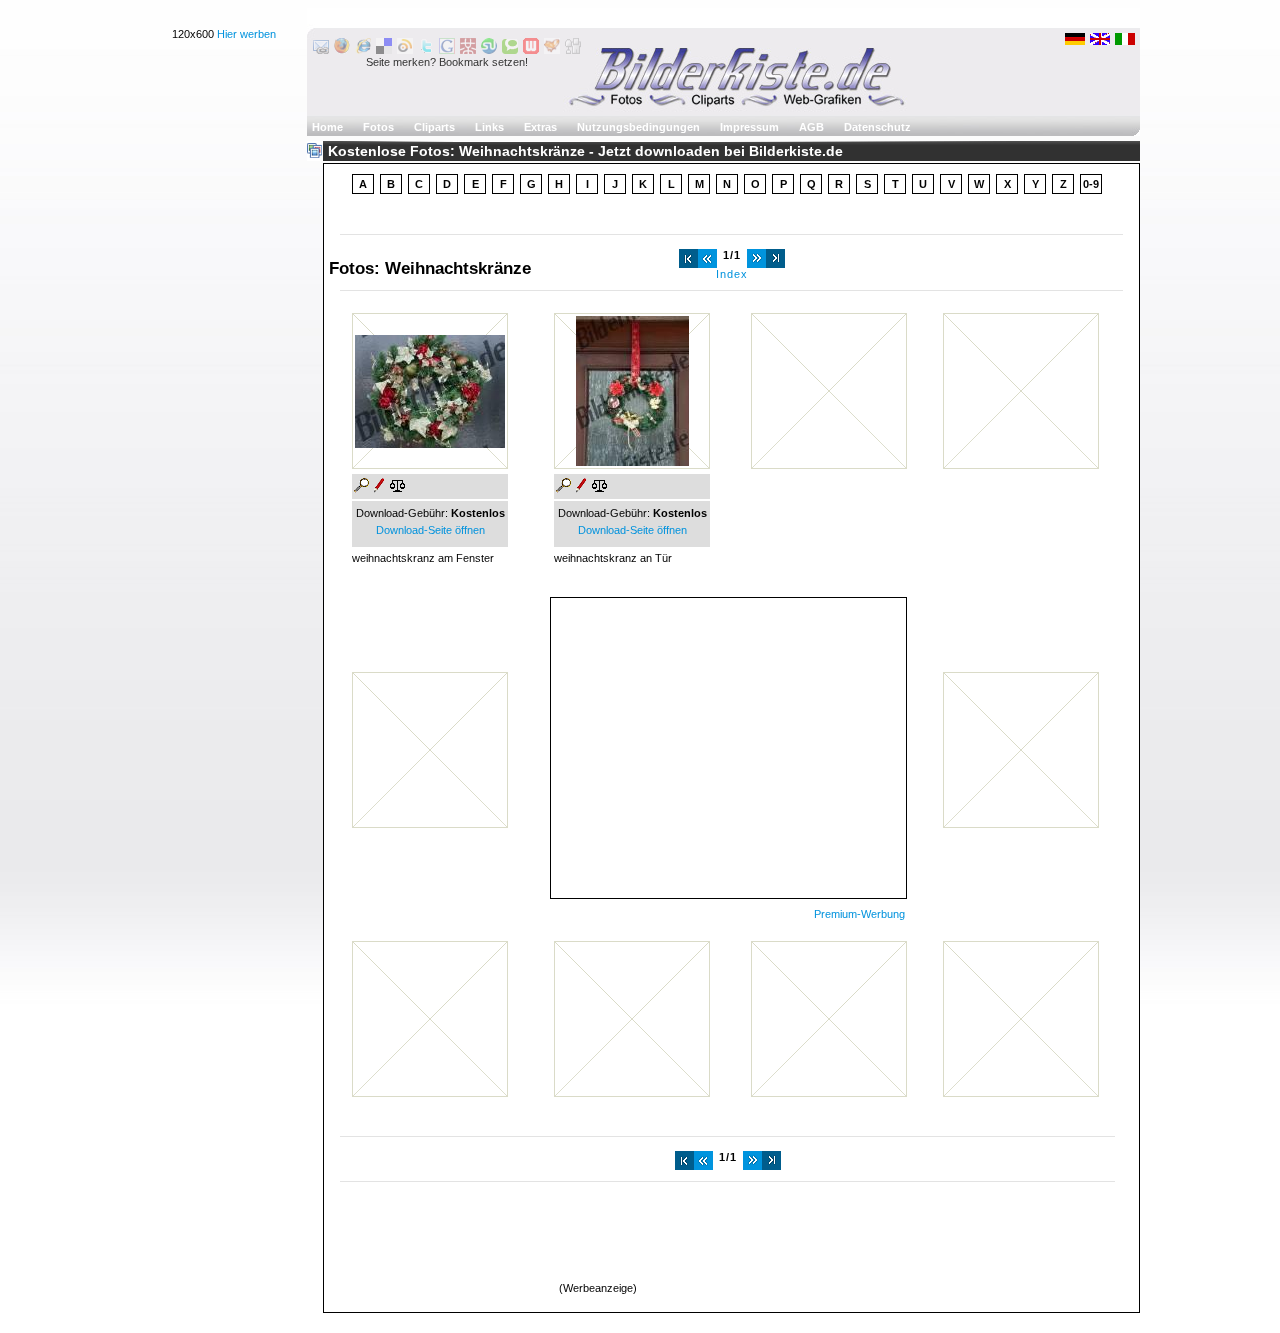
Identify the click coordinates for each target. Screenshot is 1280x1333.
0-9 (1091, 184)
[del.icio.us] (384, 50)
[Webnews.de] (531, 50)
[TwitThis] (426, 50)
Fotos (378, 127)
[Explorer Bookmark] (363, 50)
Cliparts (434, 127)
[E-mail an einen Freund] (321, 50)
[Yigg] (552, 50)
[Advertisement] (728, 748)
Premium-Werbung (859, 914)
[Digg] (573, 50)
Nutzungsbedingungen (638, 127)
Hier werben (246, 34)
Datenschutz (877, 127)
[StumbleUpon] (489, 50)
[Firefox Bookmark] (342, 50)
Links (489, 127)
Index (732, 274)
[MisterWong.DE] (468, 50)
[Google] (447, 50)
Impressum (749, 127)
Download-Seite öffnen (430, 530)
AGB (811, 127)
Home (327, 127)
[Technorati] (510, 50)
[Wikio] (405, 50)
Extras (540, 127)
